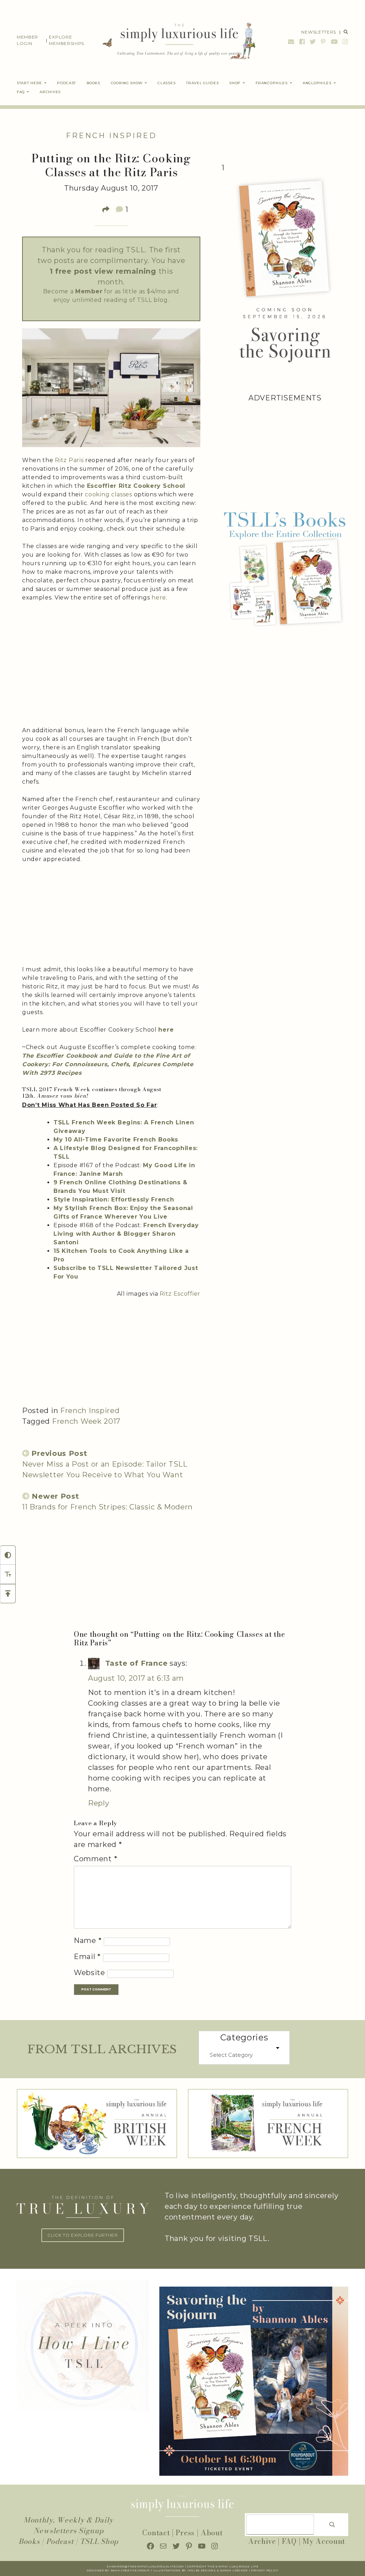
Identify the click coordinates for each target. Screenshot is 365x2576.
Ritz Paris (69, 460)
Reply (99, 1803)
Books (29, 2541)
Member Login (27, 40)
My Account (324, 2541)
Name (88, 1940)
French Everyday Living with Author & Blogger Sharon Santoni (126, 1234)
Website (89, 1973)
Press (185, 2533)
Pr (253, 2570)
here (159, 598)
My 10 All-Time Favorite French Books (116, 1140)
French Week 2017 (86, 1421)
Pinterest (323, 42)
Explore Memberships (66, 40)
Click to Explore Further (83, 2235)
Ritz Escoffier (180, 1294)
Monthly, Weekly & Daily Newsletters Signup (68, 2525)
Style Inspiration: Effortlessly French (114, 1200)
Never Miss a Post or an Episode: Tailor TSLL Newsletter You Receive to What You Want (105, 1464)
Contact (156, 2533)
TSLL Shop (99, 2541)
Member (89, 291)
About (212, 2533)
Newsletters (319, 32)
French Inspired (111, 136)
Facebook (302, 42)
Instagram (345, 42)
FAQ (289, 2541)
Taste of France (137, 1663)
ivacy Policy (267, 2570)
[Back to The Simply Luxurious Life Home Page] (174, 40)
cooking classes (109, 494)
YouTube (334, 42)
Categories (244, 2037)
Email (291, 42)
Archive (262, 2541)
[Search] (332, 2525)
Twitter (313, 42)
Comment (96, 1859)
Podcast (60, 2541)
